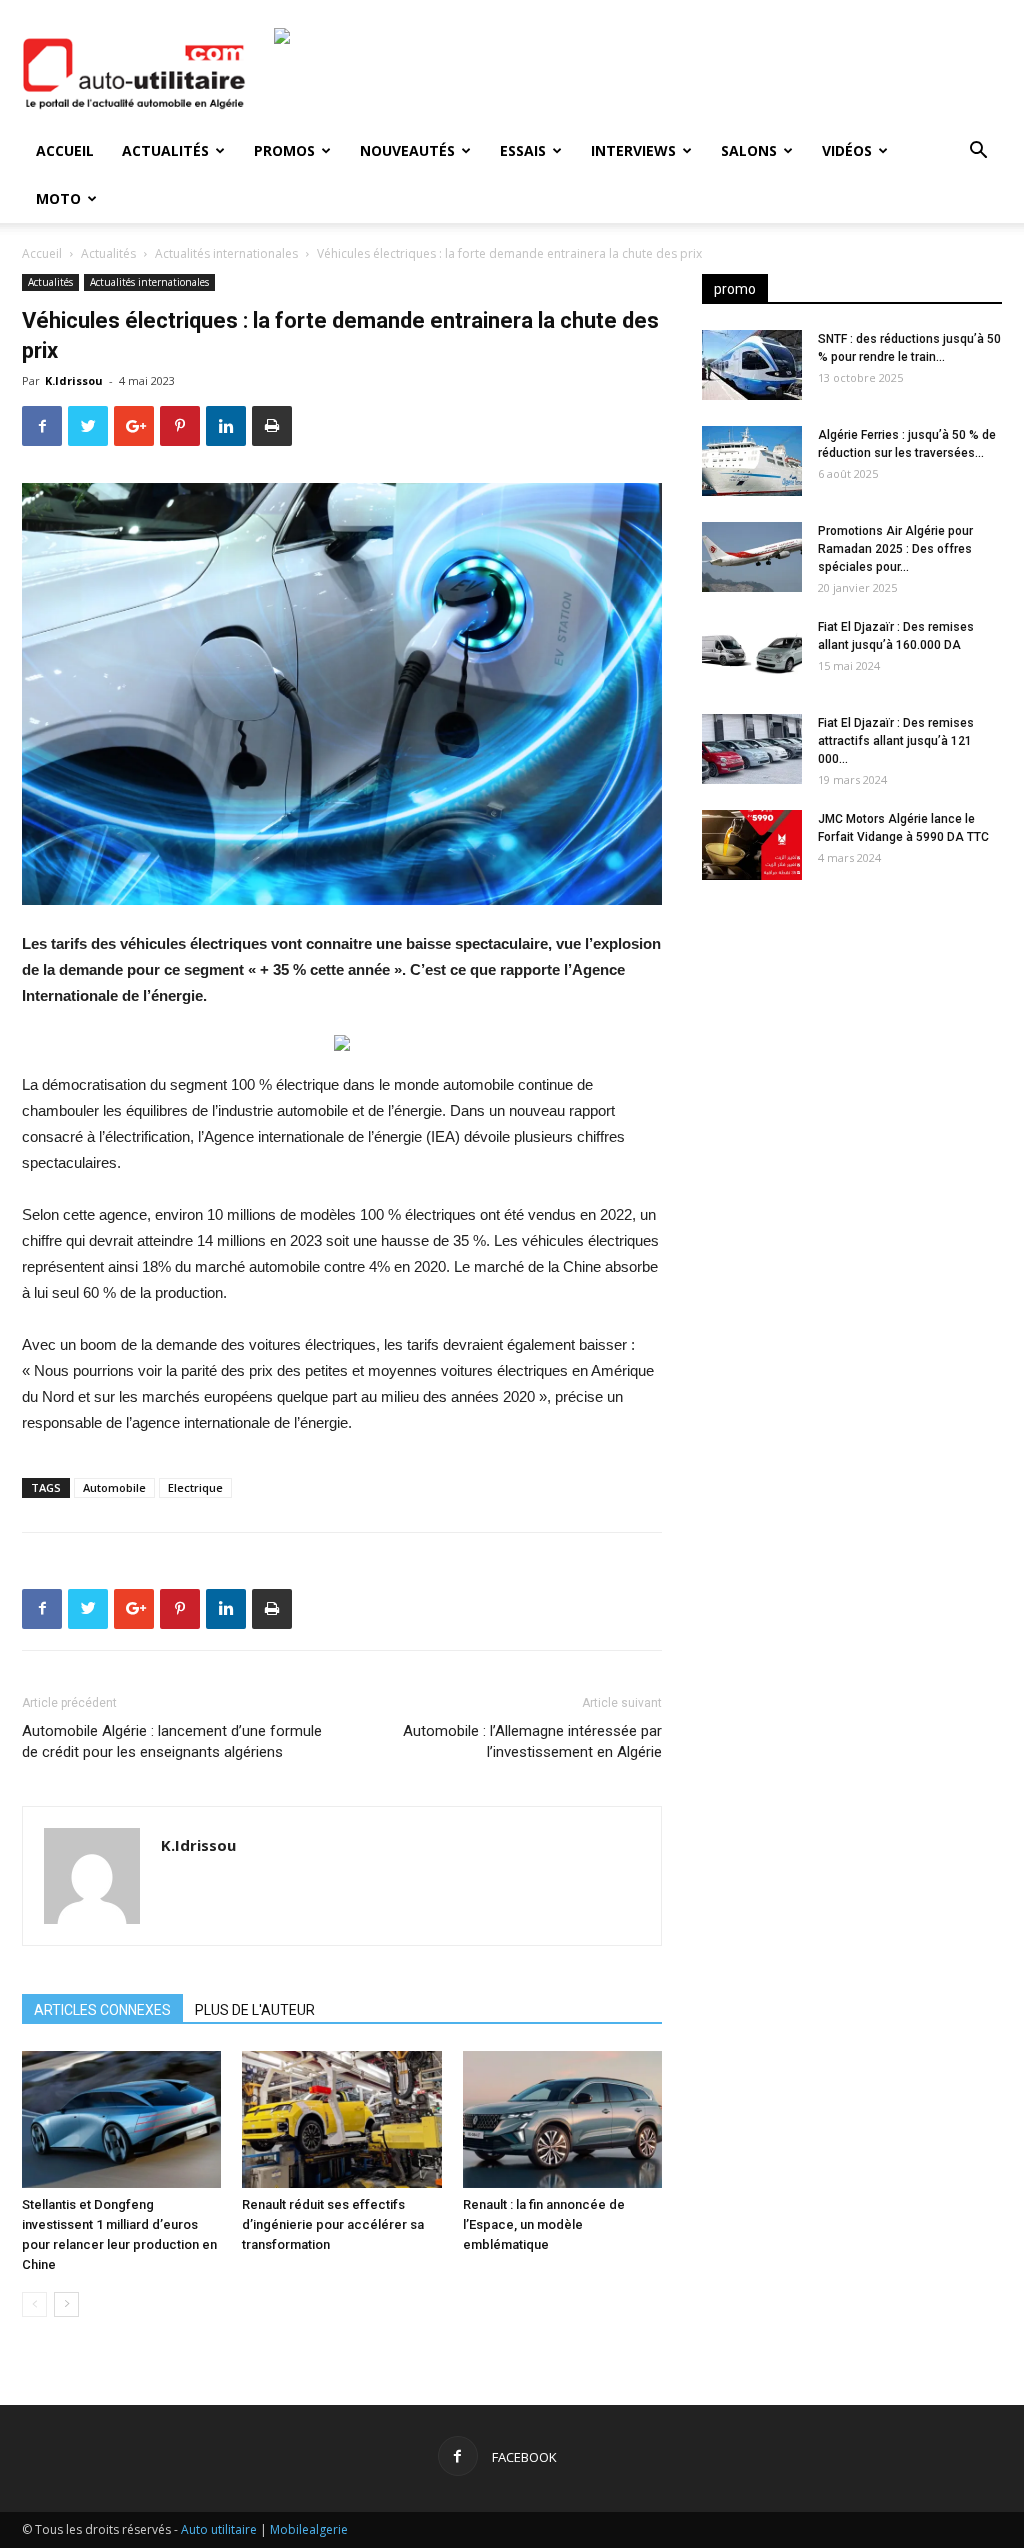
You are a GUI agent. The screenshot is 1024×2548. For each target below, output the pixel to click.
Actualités (165, 150)
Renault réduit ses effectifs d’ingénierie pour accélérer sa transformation (333, 2224)
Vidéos (847, 150)
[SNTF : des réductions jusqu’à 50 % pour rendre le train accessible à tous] (752, 365)
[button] (978, 152)
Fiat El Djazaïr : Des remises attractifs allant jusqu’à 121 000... (896, 741)
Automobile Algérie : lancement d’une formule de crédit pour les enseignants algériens (172, 1741)
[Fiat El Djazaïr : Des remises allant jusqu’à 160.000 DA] (752, 653)
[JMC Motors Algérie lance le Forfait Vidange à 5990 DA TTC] (752, 845)
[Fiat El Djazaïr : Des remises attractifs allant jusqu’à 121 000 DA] (752, 749)
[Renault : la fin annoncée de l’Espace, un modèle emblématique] (562, 2119)
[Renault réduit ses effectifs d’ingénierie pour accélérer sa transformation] (341, 2119)
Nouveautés (407, 150)
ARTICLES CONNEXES (102, 2010)
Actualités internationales (226, 253)
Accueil (65, 150)
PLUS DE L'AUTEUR (255, 2010)
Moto (58, 198)
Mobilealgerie (309, 2529)
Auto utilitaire (219, 2529)
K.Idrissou (74, 380)
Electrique (195, 1487)
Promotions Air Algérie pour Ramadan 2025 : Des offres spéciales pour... (895, 549)
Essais (523, 150)
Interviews (633, 150)
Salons (749, 150)
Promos (284, 150)
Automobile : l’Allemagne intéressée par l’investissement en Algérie (532, 1741)
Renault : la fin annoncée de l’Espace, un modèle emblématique (544, 2224)
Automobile (114, 1487)
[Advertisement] (852, 1053)
